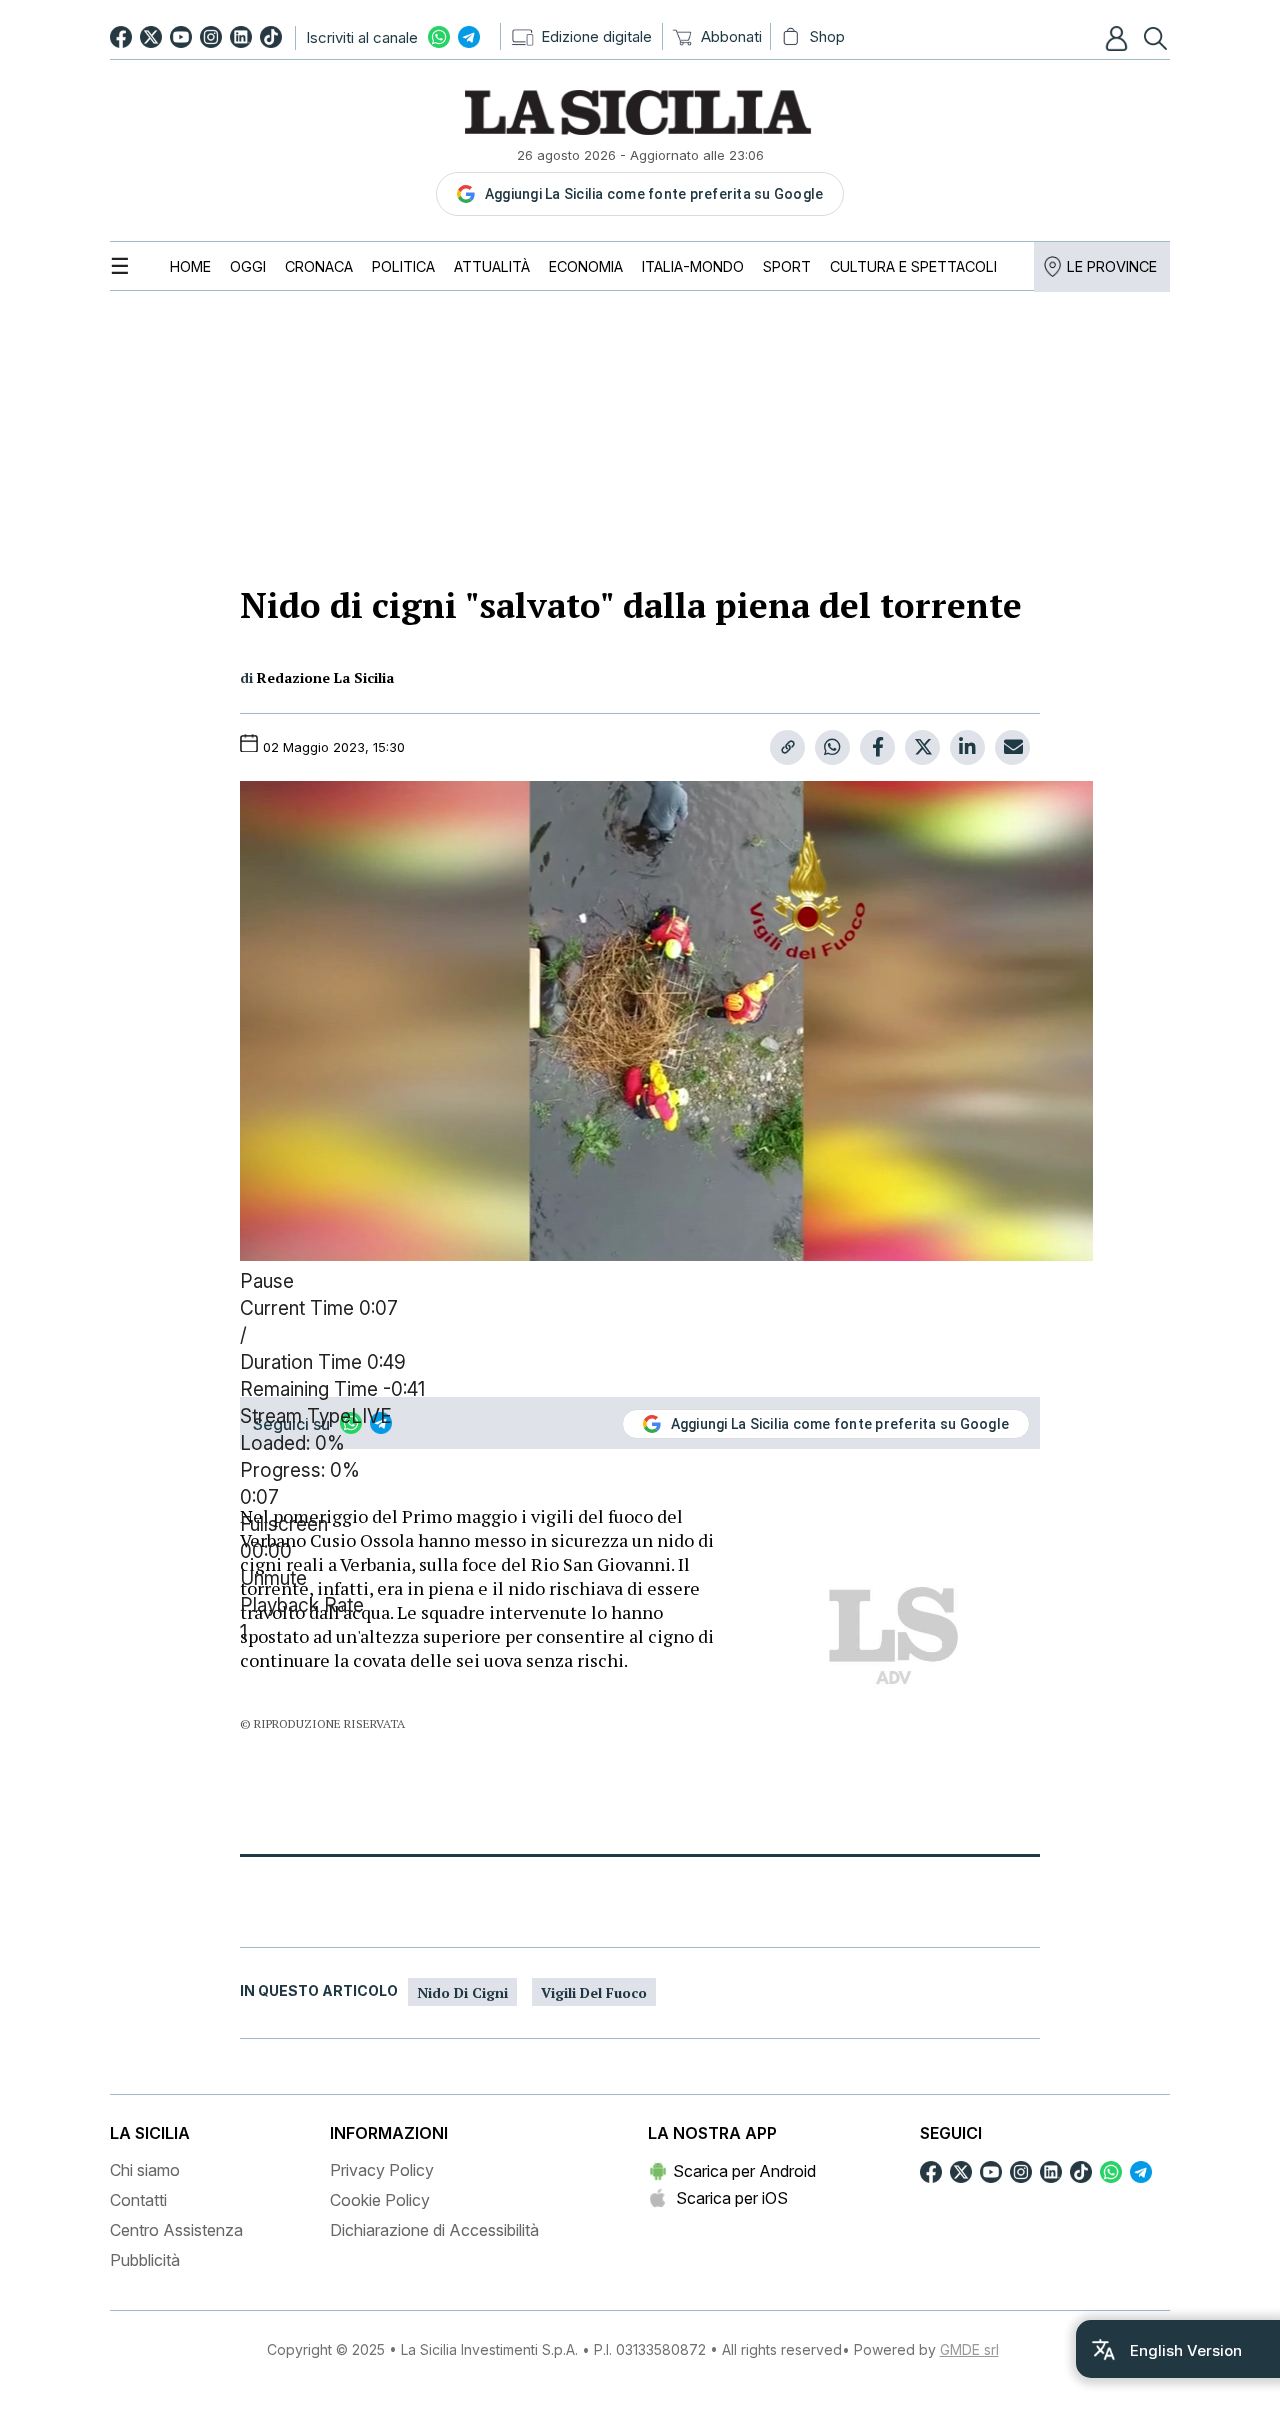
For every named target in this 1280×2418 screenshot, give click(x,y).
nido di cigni (462, 1992)
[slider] (640, 1471)
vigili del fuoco (594, 1992)
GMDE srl (969, 2349)
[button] (1119, 38)
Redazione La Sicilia (325, 677)
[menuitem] (190, 266)
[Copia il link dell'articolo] (787, 747)
